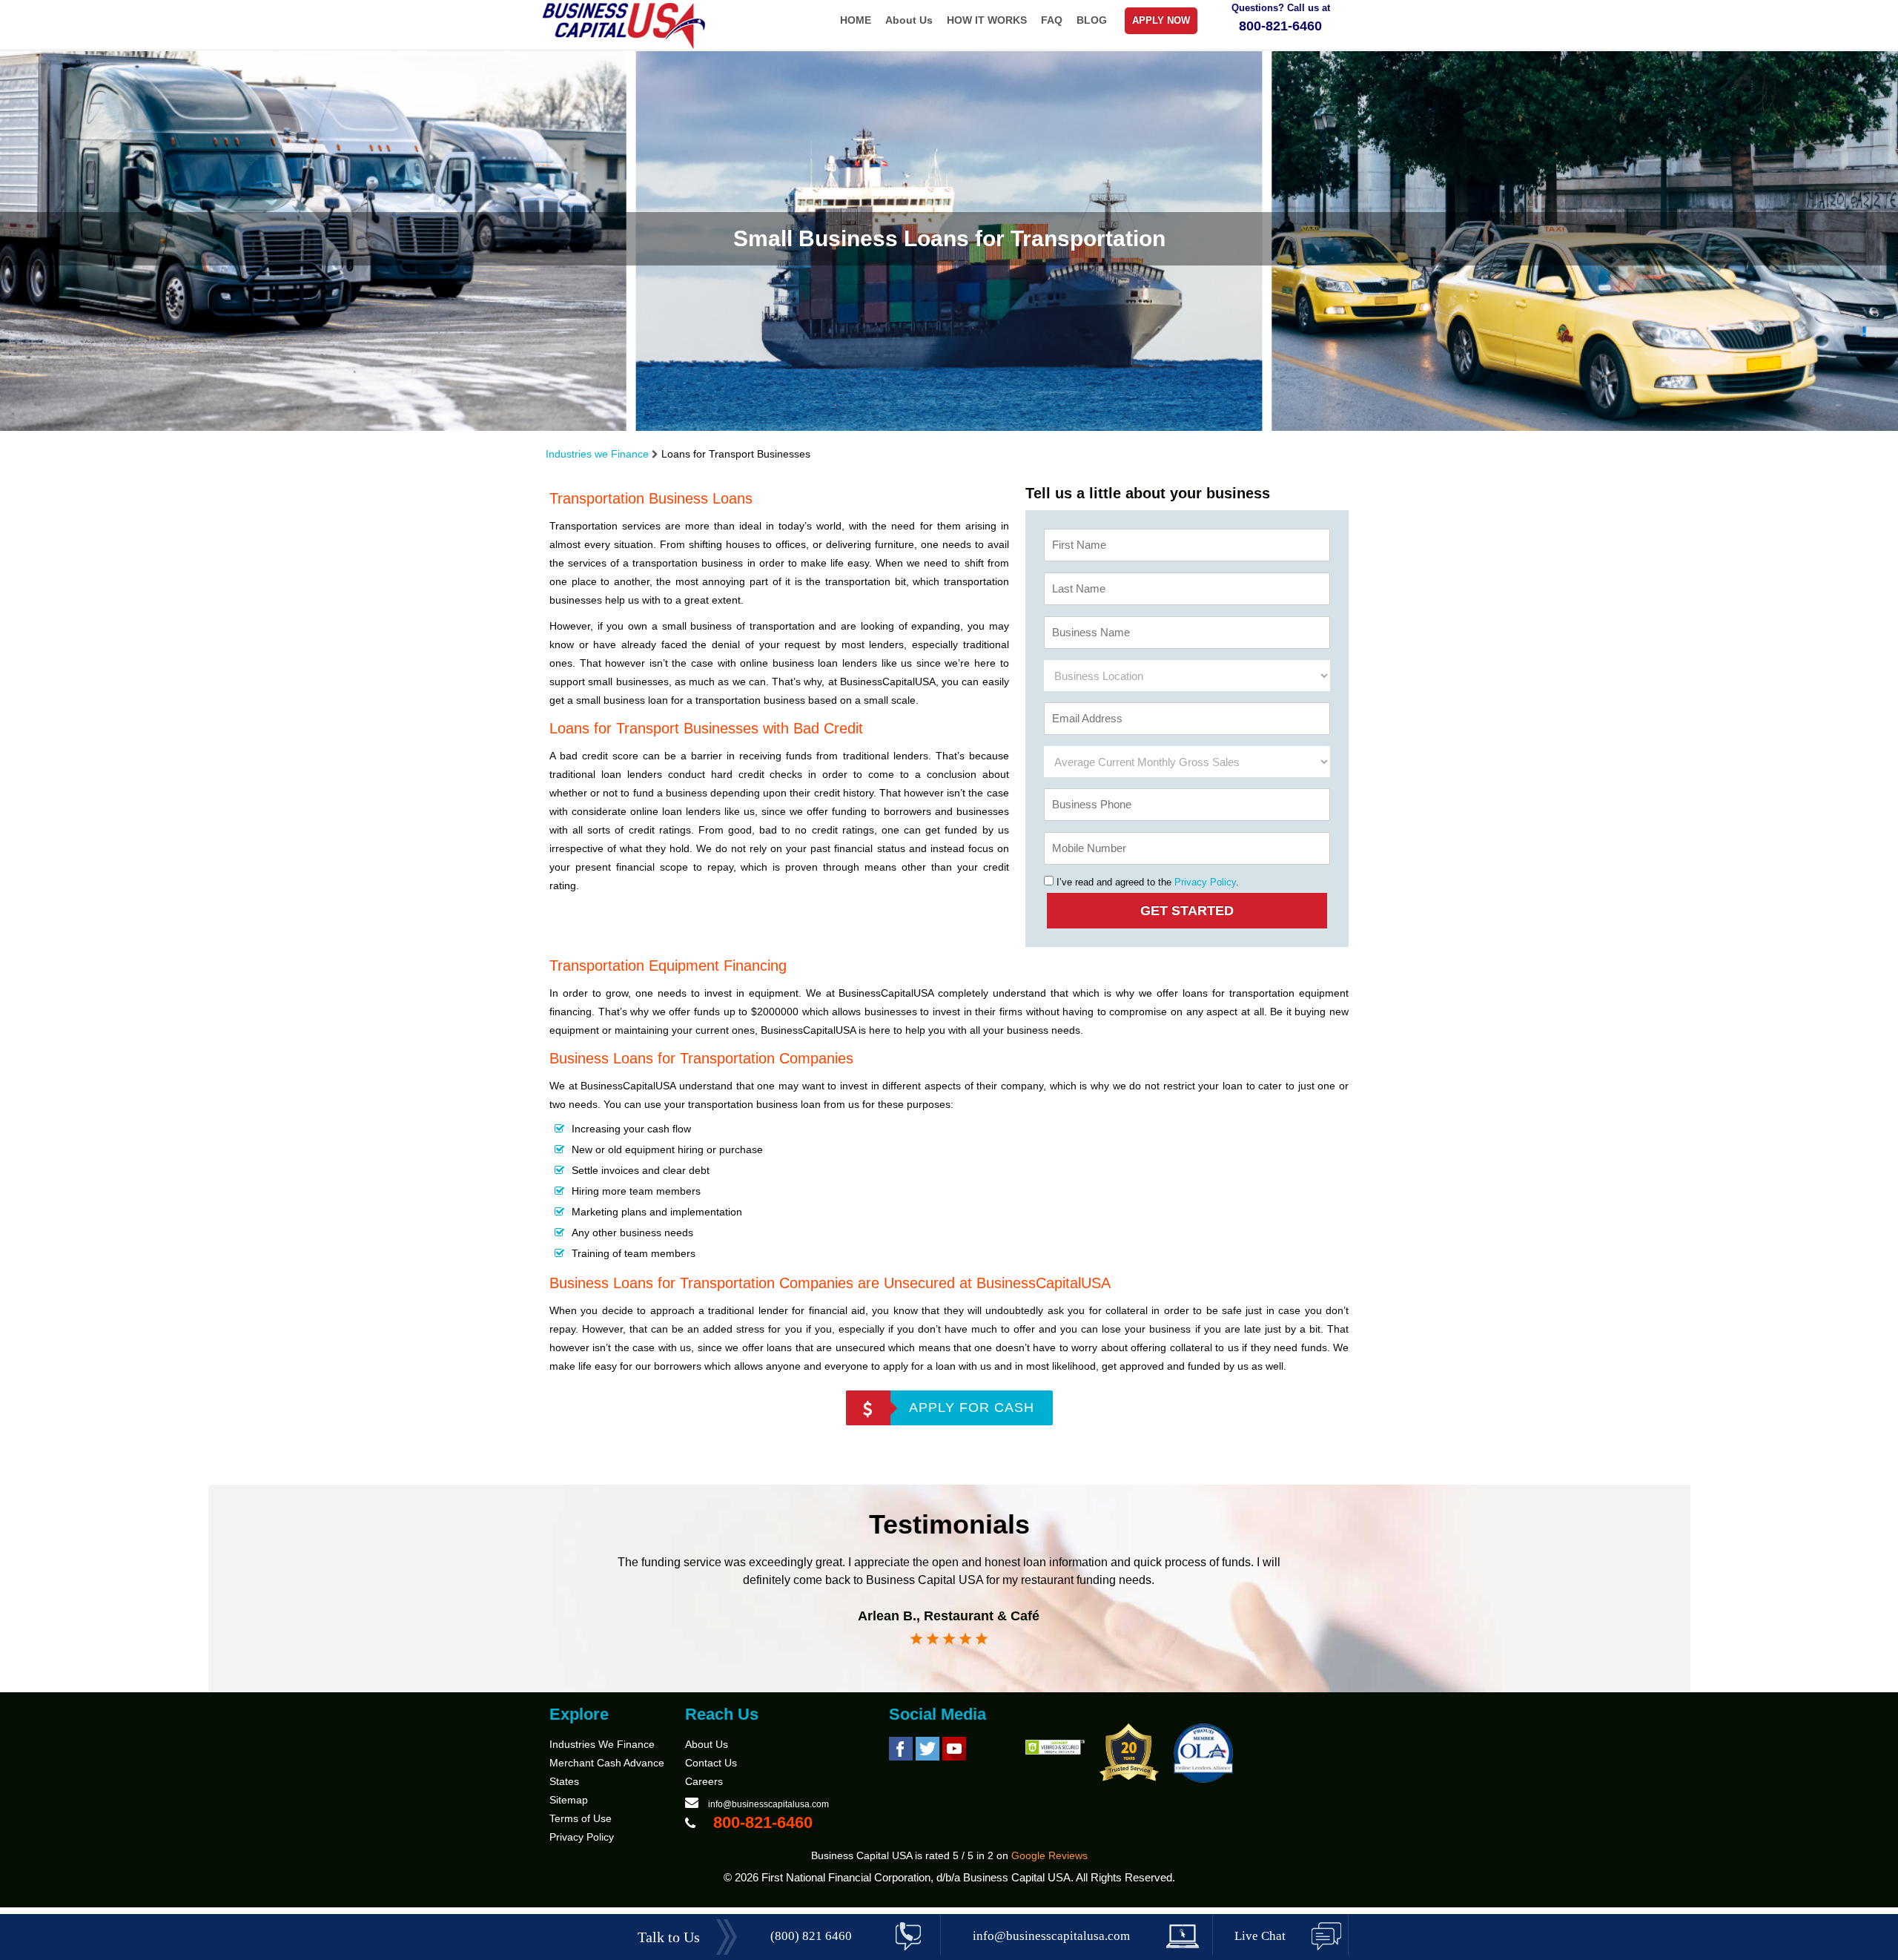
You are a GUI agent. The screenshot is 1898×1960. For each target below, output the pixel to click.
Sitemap (569, 1800)
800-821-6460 (1280, 26)
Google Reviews (1049, 1855)
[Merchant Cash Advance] (625, 46)
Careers (704, 1781)
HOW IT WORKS (987, 20)
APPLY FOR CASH (972, 1408)
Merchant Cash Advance (607, 1763)
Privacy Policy (1205, 882)
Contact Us (711, 1763)
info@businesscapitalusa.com (768, 1804)
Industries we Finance (597, 454)
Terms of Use (581, 1818)
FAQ (1052, 20)
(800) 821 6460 (811, 1936)
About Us (909, 20)
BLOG (1092, 20)
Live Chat (1260, 1936)
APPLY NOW (1161, 20)
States (564, 1781)
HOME (856, 20)
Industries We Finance (602, 1744)
